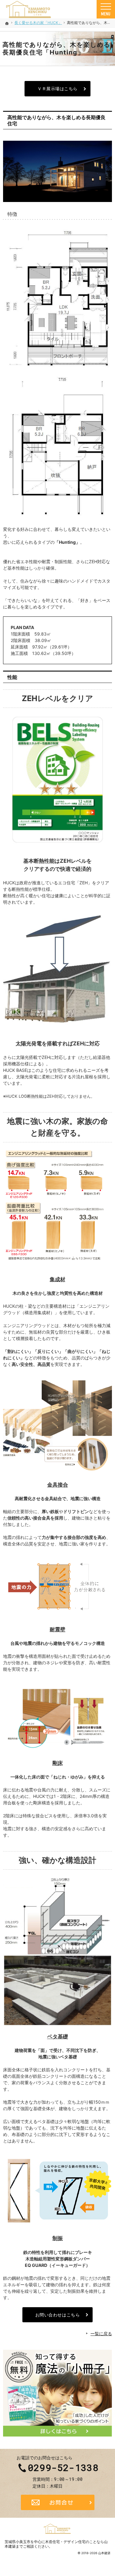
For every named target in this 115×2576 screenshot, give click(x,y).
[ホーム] (7, 23)
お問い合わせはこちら (58, 2315)
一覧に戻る (101, 2334)
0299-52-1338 (63, 2468)
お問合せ (58, 2502)
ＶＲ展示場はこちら (57, 89)
